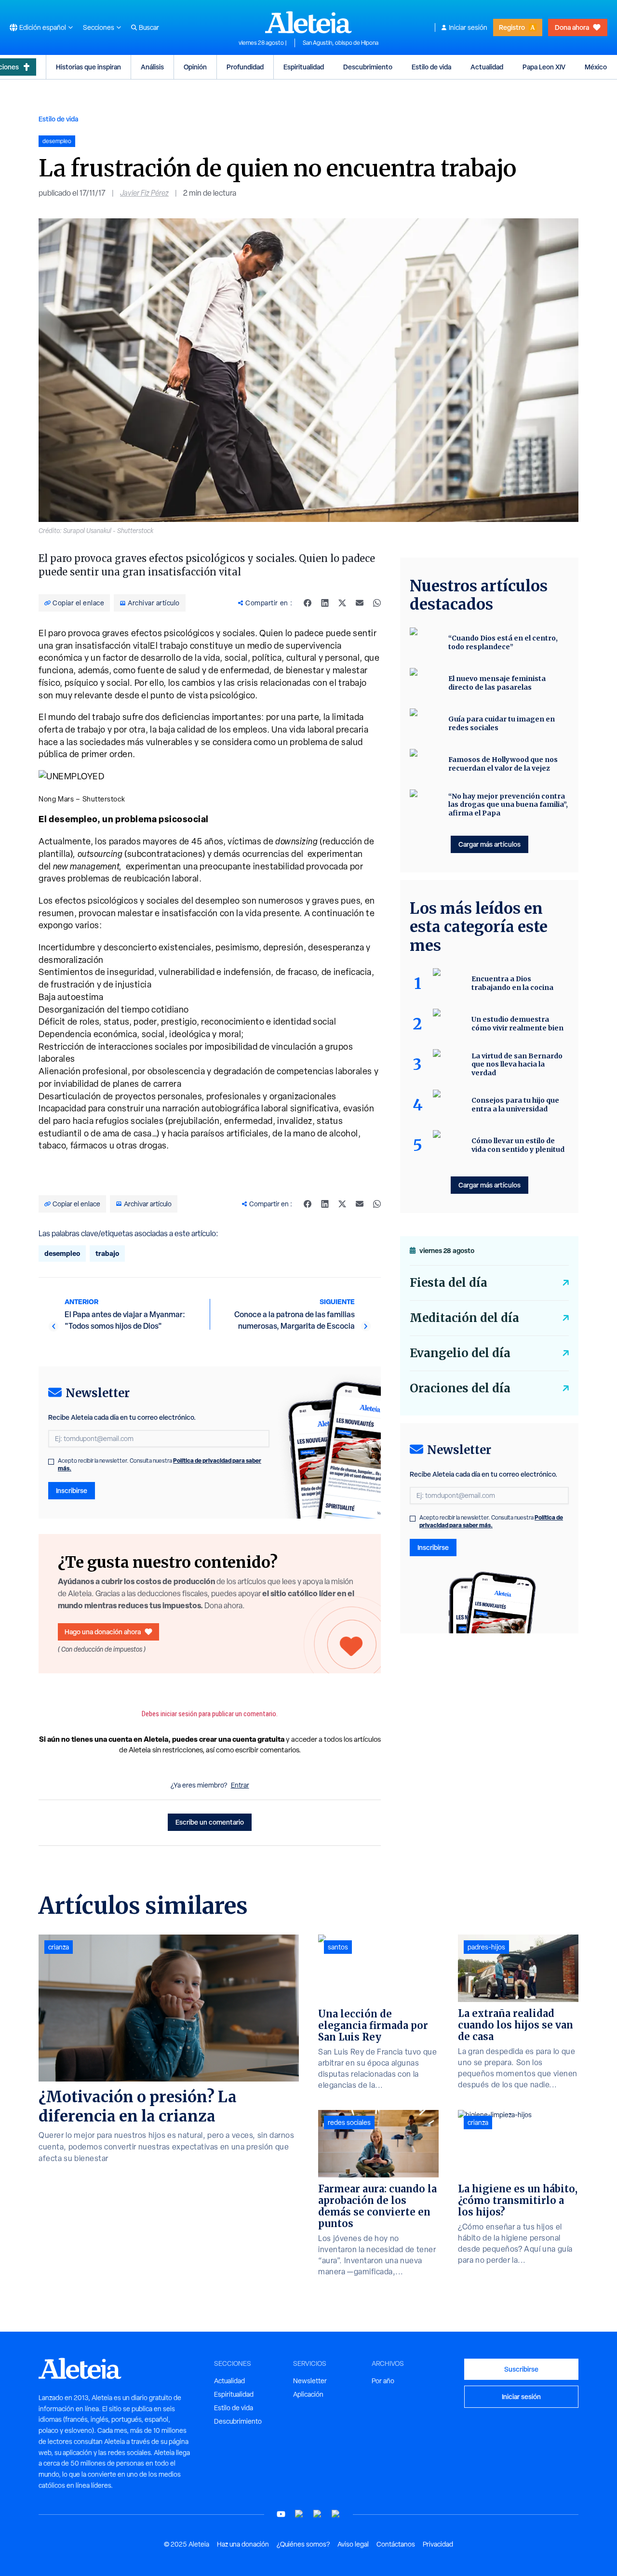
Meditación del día (464, 1318)
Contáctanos (396, 2544)
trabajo (107, 1253)
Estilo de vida (431, 67)
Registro (512, 27)
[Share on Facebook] (308, 603)
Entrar (240, 1785)
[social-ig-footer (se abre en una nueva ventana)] (336, 2514)
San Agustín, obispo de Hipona (341, 43)
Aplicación (308, 2394)
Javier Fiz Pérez (144, 193)
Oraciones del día (460, 1388)
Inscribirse (72, 1490)
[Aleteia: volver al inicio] (308, 22)
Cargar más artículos (490, 844)
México (596, 67)
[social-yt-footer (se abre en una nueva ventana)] (281, 2514)
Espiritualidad (304, 67)
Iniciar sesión (468, 27)
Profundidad (245, 67)
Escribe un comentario (210, 1822)
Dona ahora (572, 27)
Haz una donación (243, 2544)
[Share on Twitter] (342, 603)
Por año (383, 2381)
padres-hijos (486, 1947)
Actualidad (487, 67)
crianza (59, 1947)
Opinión (195, 67)
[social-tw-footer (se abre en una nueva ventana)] (318, 2514)
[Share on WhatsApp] (377, 603)
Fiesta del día (449, 1283)
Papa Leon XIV (544, 67)
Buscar (149, 27)
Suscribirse (521, 2369)
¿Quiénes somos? (303, 2544)
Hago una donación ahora (103, 1632)
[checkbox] (51, 1462)
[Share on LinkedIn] (325, 603)
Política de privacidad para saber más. (491, 1521)
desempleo (62, 1253)
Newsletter (310, 2381)
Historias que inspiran (88, 67)
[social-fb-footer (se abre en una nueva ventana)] (299, 2514)
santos (338, 1947)
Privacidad (438, 2544)
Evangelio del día (460, 1353)
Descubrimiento (368, 67)
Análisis (152, 67)
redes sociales (349, 2122)
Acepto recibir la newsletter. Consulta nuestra (160, 1465)
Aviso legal (353, 2544)
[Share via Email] (360, 603)
